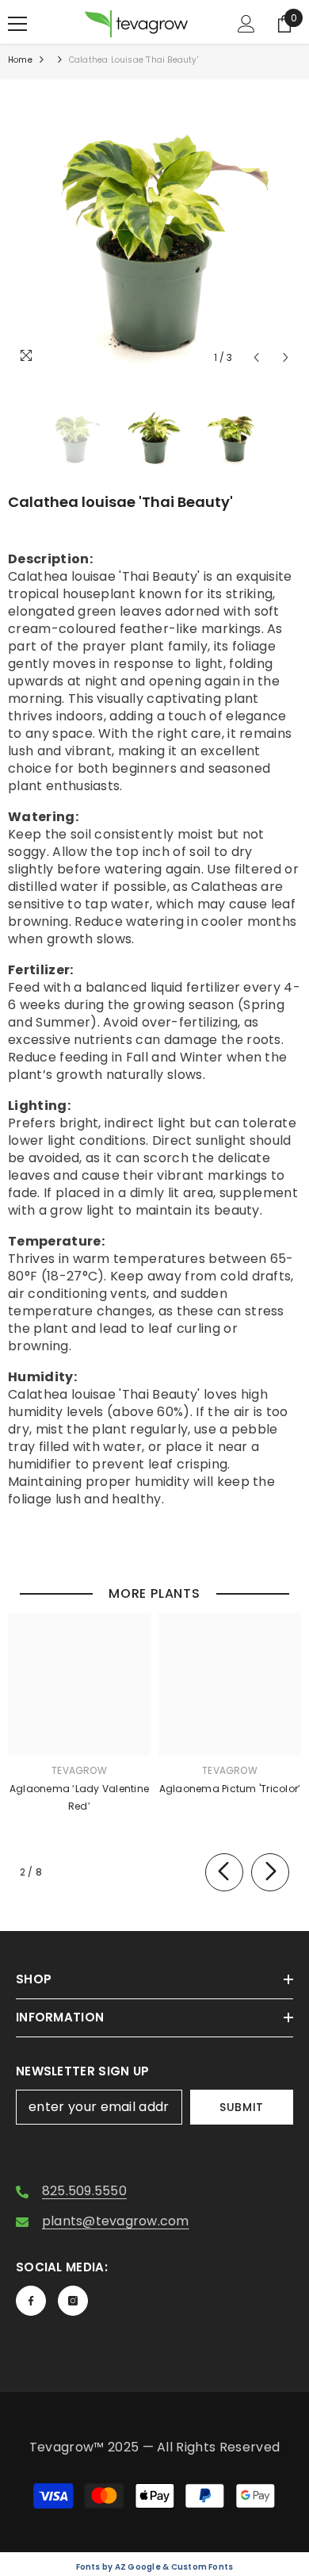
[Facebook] (31, 2301)
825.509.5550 (84, 2191)
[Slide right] (270, 1872)
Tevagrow (79, 1770)
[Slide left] (224, 1872)
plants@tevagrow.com (116, 2221)
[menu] (17, 24)
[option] (154, 226)
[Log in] (246, 24)
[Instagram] (73, 2301)
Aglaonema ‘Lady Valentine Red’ (79, 1797)
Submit (242, 2107)
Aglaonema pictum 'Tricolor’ (230, 1789)
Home (20, 60)
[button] (256, 357)
